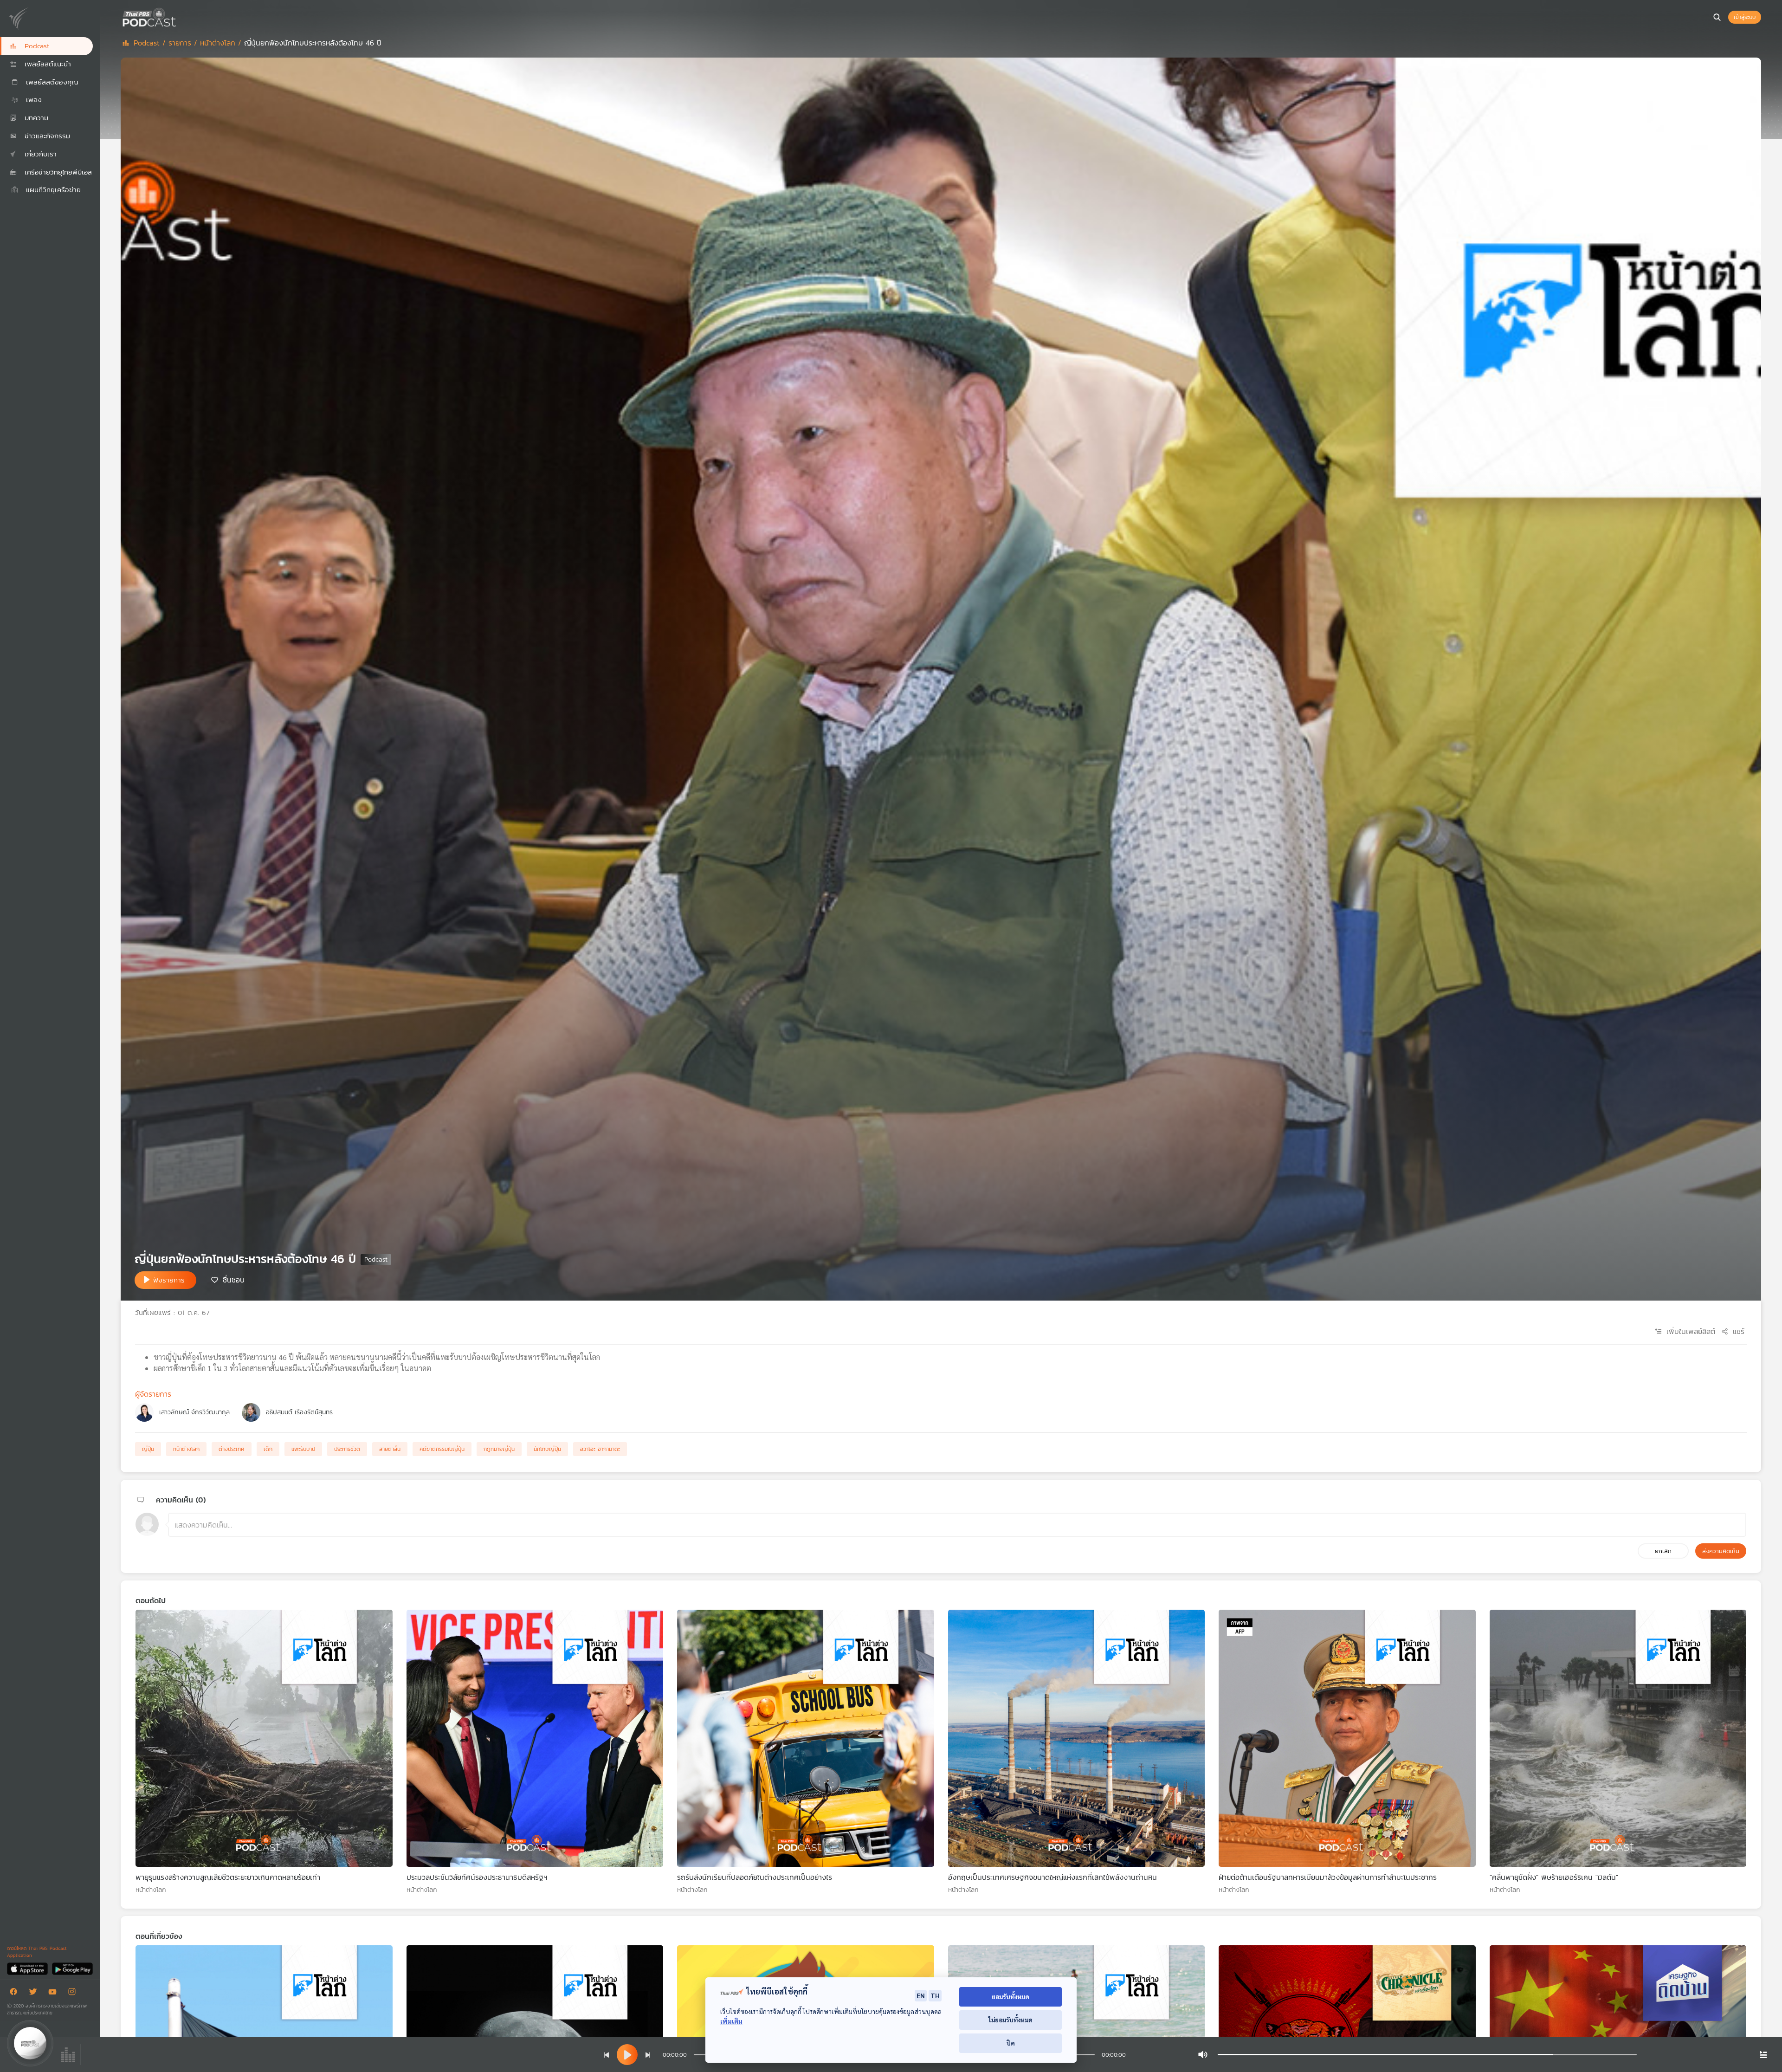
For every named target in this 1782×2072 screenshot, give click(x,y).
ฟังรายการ (169, 1280)
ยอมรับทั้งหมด (1010, 1997)
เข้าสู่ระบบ (1745, 17)
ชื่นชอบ (234, 1279)
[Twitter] (35, 1993)
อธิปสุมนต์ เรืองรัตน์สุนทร (299, 1412)
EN (921, 1995)
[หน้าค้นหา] (1717, 17)
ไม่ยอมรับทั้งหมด (1010, 2020)
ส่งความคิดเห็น (1721, 1551)
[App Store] (28, 1968)
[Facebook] (16, 1993)
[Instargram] (74, 1993)
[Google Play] (72, 1968)
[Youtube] (55, 1993)
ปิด (1011, 2043)
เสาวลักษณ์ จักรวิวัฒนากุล (194, 1412)
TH (935, 1995)
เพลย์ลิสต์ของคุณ (51, 82)
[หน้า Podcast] (179, 16)
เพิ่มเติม (731, 2021)
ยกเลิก (1663, 1551)
